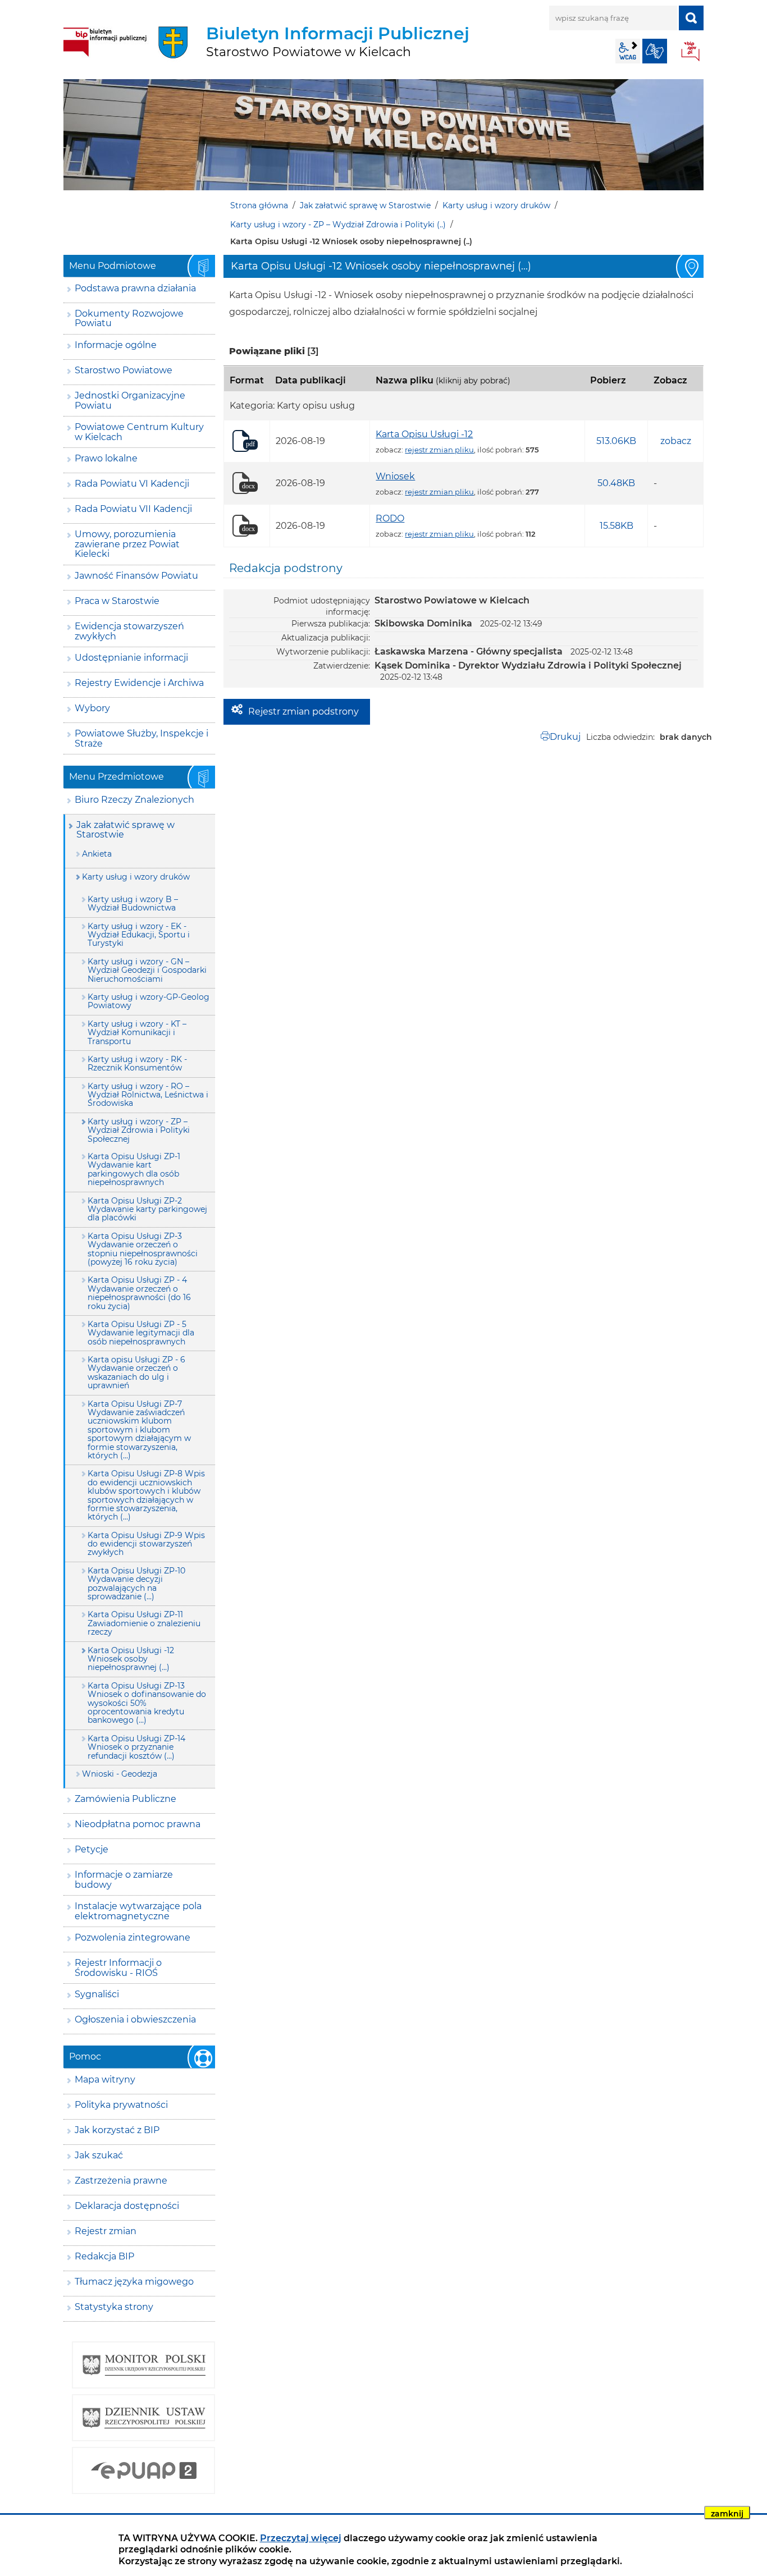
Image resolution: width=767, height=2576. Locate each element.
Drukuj (565, 737)
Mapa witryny (105, 2079)
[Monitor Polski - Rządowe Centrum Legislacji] (143, 2365)
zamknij (727, 2514)
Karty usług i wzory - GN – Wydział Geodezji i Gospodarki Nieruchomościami (147, 970)
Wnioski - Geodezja (120, 1774)
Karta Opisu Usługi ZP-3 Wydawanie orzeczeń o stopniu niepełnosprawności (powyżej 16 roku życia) (143, 1249)
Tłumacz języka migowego (134, 2282)
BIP (691, 52)
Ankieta (97, 854)
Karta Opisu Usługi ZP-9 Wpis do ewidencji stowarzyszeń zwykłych (146, 1544)
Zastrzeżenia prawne (121, 2181)
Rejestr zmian (106, 2231)
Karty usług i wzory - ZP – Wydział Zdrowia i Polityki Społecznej (139, 1130)
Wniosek (395, 476)
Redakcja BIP (104, 2256)
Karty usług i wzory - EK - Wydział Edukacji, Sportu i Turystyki (139, 935)
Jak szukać (99, 2155)
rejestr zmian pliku (439, 450)
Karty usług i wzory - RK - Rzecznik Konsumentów (137, 1063)
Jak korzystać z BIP (117, 2130)
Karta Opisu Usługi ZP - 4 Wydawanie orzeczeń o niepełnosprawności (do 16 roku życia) (139, 1293)
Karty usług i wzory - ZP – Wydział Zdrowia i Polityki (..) (338, 225)
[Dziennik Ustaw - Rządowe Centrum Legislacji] (143, 2418)
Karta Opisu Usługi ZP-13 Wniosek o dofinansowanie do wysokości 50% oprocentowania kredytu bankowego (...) (147, 1703)
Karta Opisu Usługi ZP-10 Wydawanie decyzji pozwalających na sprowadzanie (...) (136, 1584)
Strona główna (259, 205)
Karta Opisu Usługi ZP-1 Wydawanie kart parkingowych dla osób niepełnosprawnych (134, 1169)
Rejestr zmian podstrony (303, 712)
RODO (390, 518)
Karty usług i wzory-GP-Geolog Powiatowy (149, 1001)
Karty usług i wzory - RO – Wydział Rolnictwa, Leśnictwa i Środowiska (148, 1095)
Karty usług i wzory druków (496, 205)
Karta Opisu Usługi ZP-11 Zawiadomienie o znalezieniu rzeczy (144, 1623)
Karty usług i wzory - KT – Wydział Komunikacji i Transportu (137, 1033)
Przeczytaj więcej (301, 2538)
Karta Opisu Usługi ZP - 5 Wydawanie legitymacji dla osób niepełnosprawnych (141, 1333)
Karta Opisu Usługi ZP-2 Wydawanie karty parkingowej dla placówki (147, 1209)
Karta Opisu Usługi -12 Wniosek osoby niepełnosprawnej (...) (131, 1659)
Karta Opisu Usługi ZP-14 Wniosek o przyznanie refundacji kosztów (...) (136, 1747)
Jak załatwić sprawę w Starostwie (365, 205)
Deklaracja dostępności (127, 2206)
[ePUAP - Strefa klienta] (143, 2470)
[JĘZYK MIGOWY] (655, 51)
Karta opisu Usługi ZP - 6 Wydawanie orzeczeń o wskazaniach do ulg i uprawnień (136, 1372)
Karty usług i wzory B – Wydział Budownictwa (133, 903)
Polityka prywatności (121, 2105)
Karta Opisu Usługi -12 (424, 434)
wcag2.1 (628, 51)
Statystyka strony (114, 2307)
